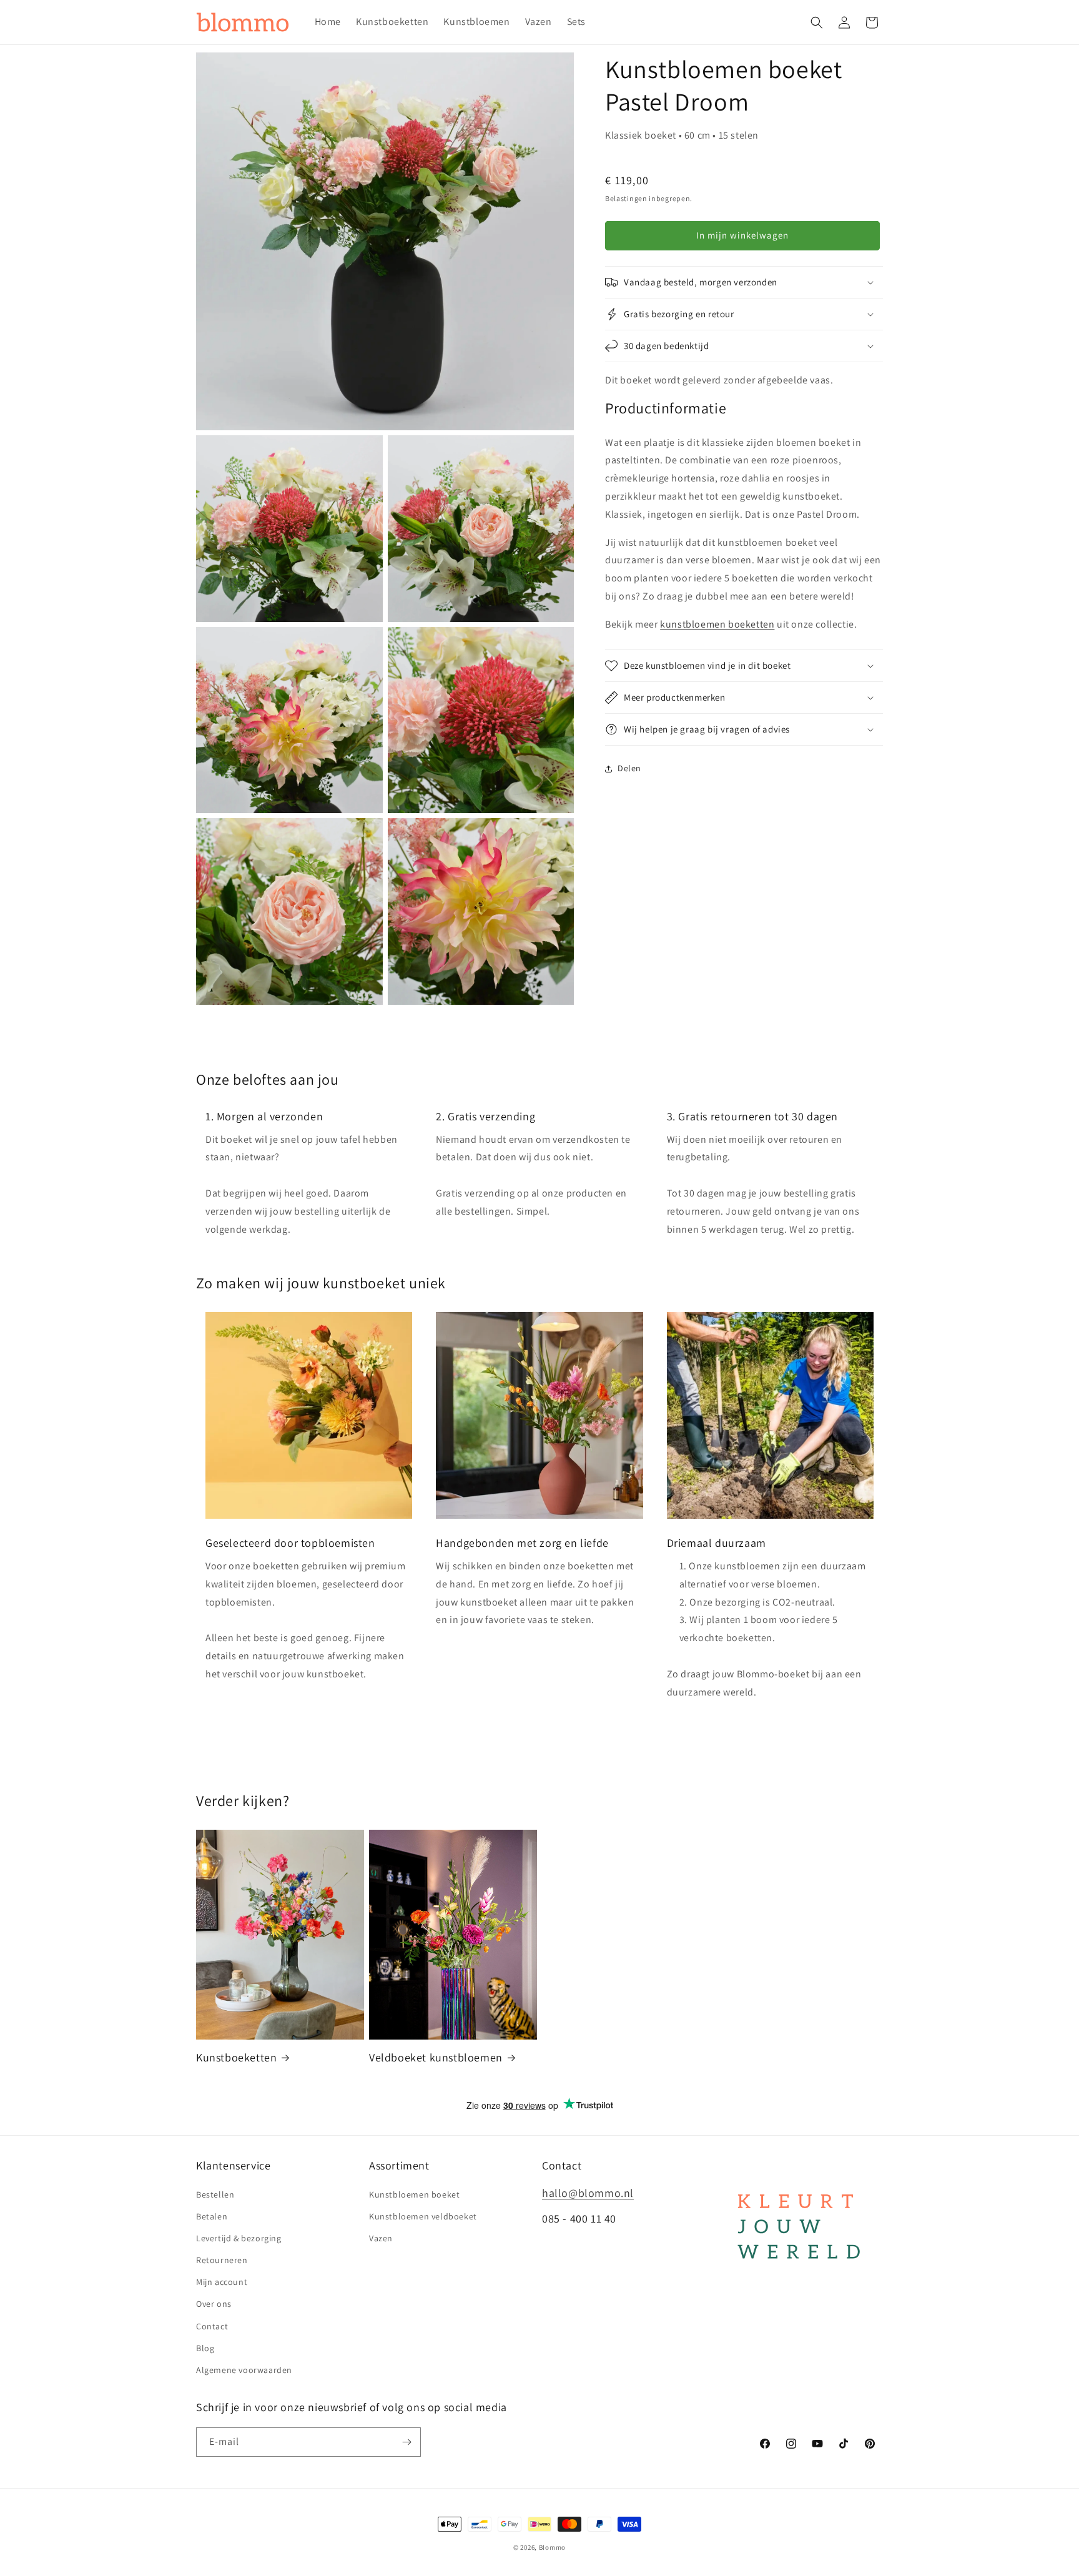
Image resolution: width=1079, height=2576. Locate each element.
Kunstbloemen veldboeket (423, 2216)
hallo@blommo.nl (588, 2193)
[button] (817, 22)
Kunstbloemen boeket (414, 2194)
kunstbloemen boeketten (717, 624)
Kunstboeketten (236, 2057)
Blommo (552, 2547)
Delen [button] (629, 768)
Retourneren (222, 2260)
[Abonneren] (406, 2442)
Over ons (214, 2304)
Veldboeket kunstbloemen (436, 2057)
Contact (212, 2326)
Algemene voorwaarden (244, 2370)
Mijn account (222, 2282)
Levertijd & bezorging (239, 2238)
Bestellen (215, 2194)
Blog (205, 2348)
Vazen (381, 2238)
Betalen (212, 2216)
